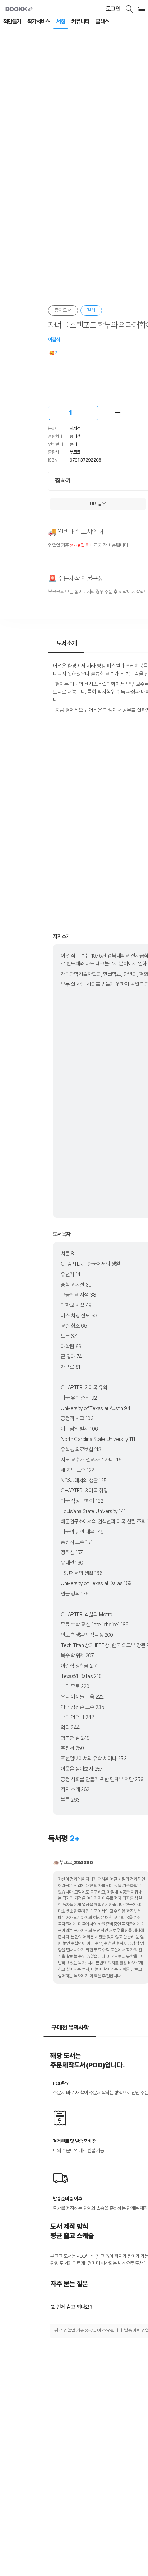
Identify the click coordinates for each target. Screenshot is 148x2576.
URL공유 (98, 504)
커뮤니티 (80, 21)
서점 (61, 21)
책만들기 (12, 21)
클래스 (102, 21)
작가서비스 (38, 21)
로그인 (113, 9)
